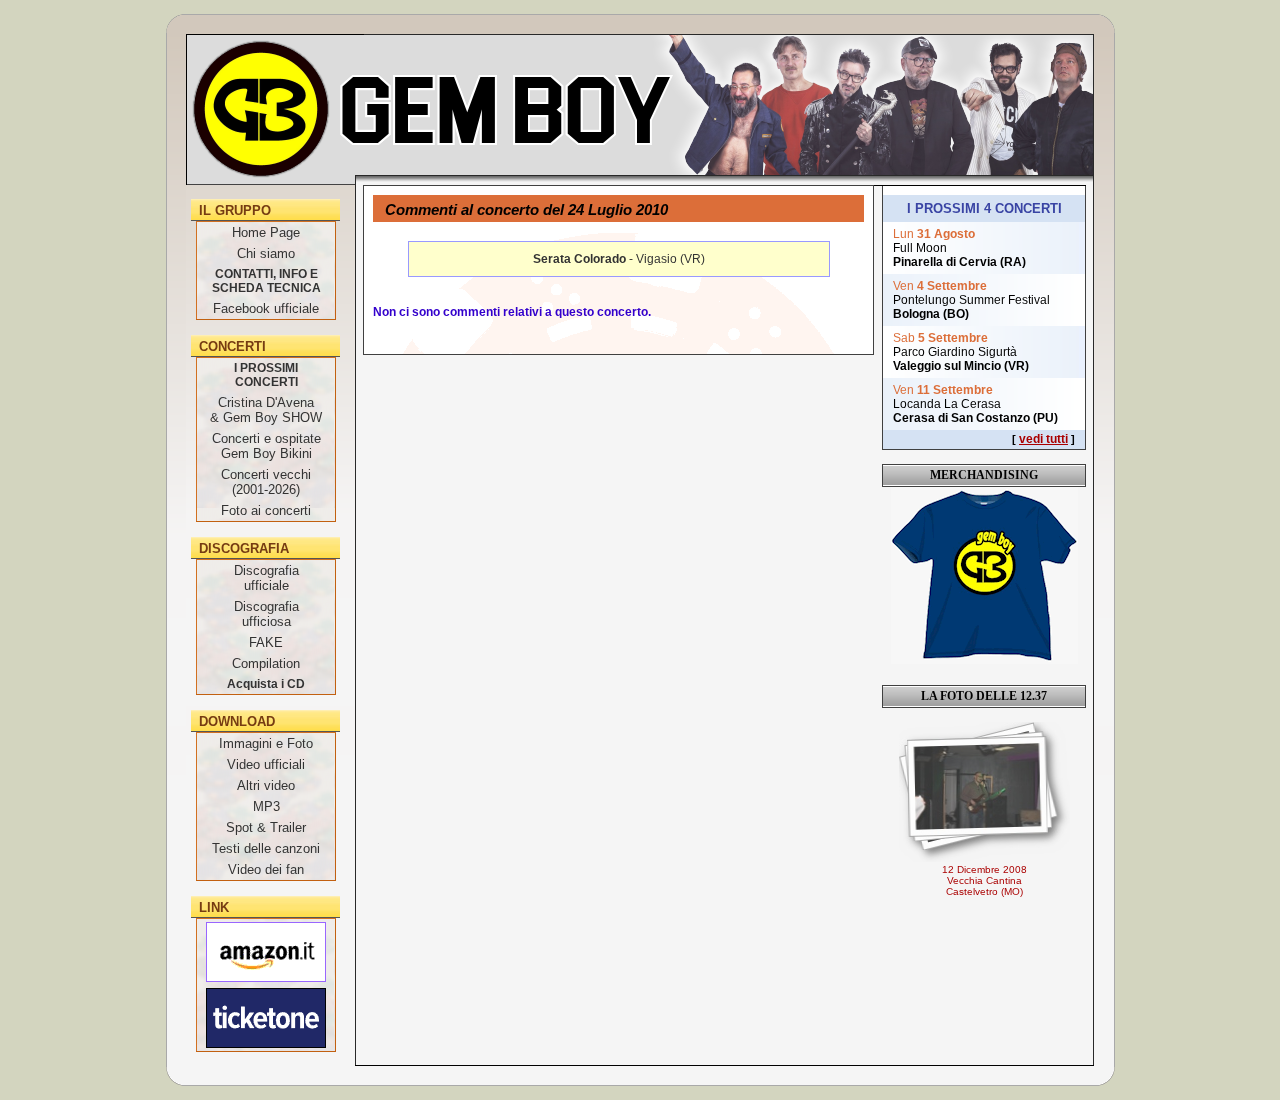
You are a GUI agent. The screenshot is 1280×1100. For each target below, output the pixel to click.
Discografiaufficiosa (266, 614)
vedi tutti (1043, 439)
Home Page (266, 232)
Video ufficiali (266, 764)
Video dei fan (266, 869)
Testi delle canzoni (266, 848)
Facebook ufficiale (266, 308)
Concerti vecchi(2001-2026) (266, 482)
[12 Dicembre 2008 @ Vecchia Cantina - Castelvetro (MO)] (984, 792)
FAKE (266, 642)
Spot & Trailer (266, 827)
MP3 (266, 806)
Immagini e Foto (266, 743)
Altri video (266, 785)
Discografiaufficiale (266, 578)
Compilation (266, 663)
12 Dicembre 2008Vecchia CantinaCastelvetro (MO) (984, 880)
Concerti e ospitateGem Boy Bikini (266, 446)
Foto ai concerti (266, 510)
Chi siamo (266, 253)
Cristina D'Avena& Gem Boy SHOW (266, 410)
